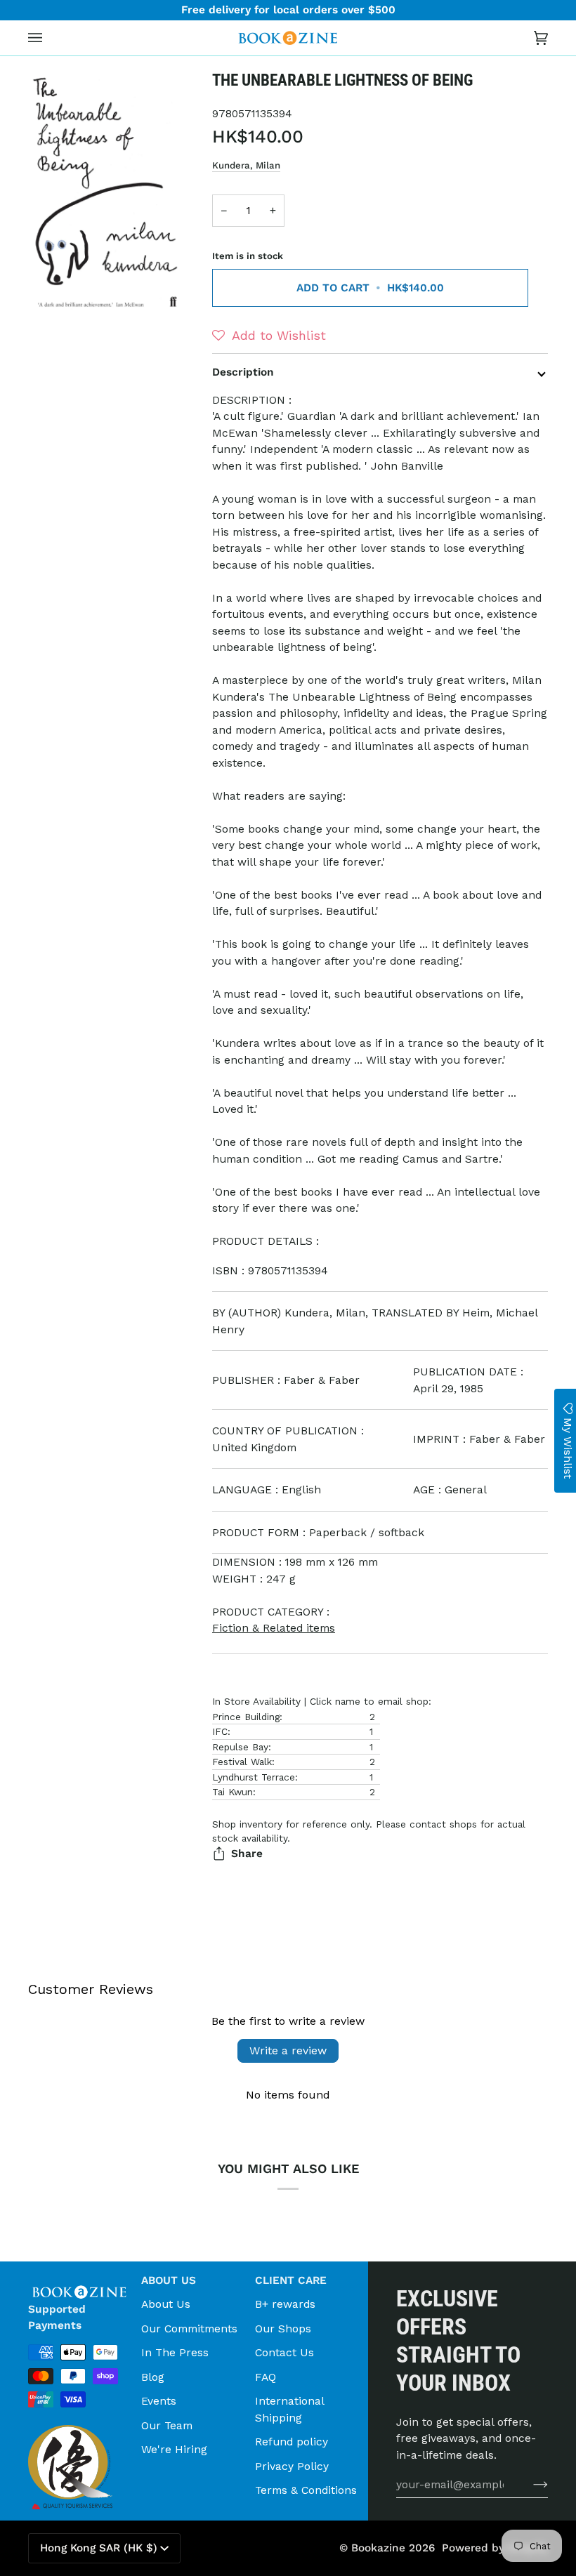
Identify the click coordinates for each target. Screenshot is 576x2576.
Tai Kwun (233, 1792)
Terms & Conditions (306, 2490)
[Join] (529, 2484)
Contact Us (284, 2352)
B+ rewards (285, 2304)
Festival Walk (242, 1762)
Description (243, 372)
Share (247, 1854)
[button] (269, 336)
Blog (153, 2377)
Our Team (167, 2425)
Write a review (288, 2050)
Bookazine (378, 2548)
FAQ (266, 2377)
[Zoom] (106, 192)
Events (159, 2401)
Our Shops (283, 2329)
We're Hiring (174, 2449)
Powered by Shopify (495, 2548)
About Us (166, 2304)
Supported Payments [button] (57, 2317)
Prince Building (246, 1717)
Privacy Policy (292, 2466)
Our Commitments (189, 2329)
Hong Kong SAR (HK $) (99, 2548)
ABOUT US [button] (169, 2280)
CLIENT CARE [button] (291, 2280)
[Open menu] (49, 38)
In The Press (175, 2352)
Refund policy (292, 2442)
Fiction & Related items (274, 1628)
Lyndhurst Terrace (254, 1777)
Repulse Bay (240, 1747)
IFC (220, 1731)
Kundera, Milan (246, 165)
